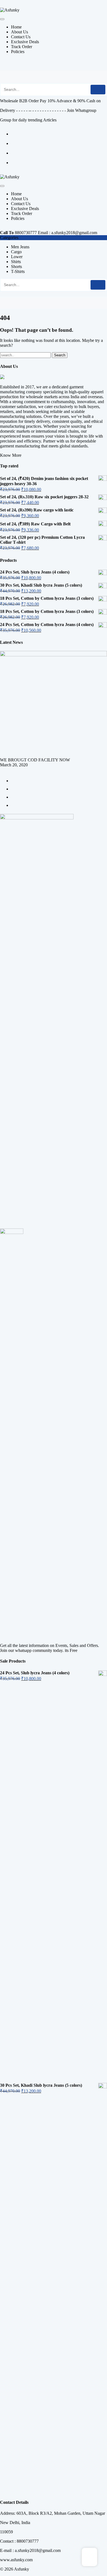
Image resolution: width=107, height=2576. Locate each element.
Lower (17, 257)
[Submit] (98, 90)
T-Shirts (18, 271)
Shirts (16, 262)
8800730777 (26, 233)
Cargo (16, 252)
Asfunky (22, 2569)
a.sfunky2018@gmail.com (74, 233)
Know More (11, 455)
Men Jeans (20, 247)
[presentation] (2, 770)
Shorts (16, 267)
